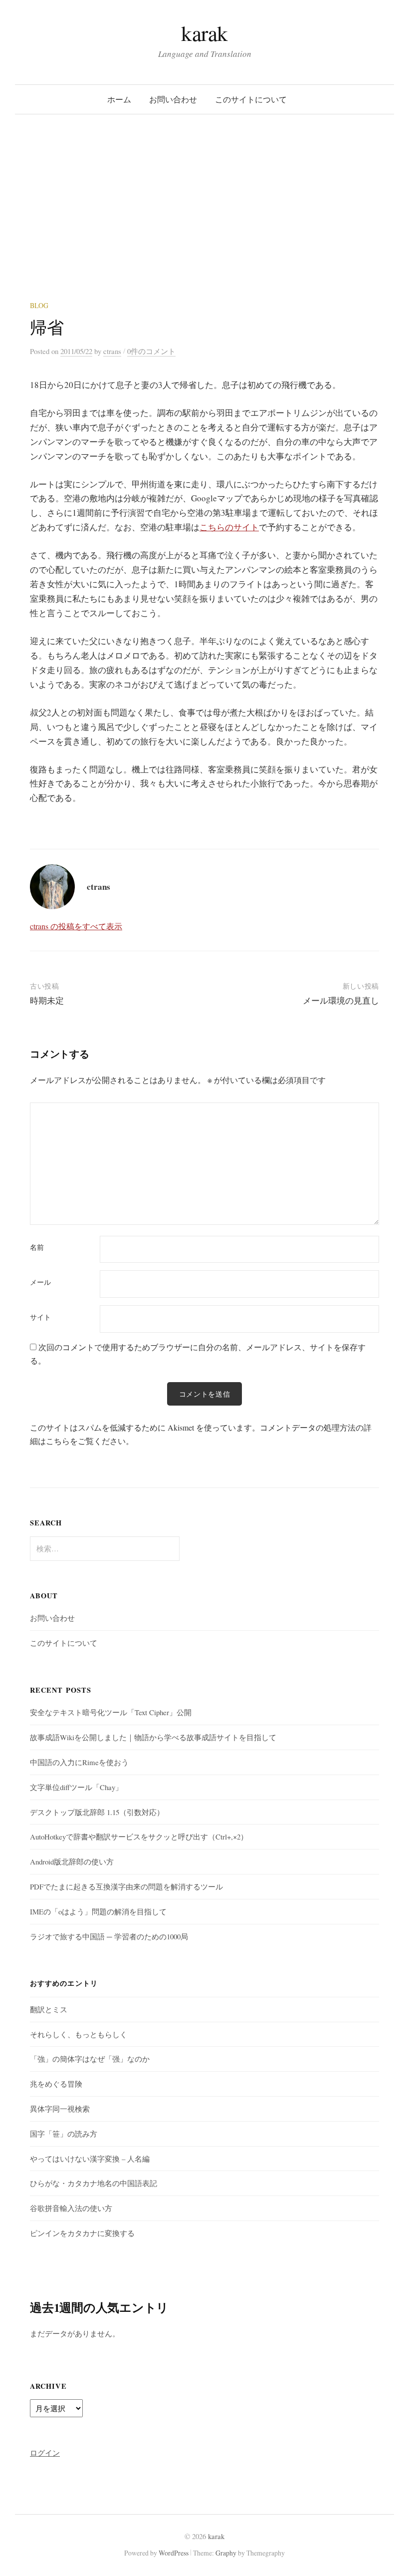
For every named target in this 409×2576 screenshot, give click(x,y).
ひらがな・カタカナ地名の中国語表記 (94, 2183)
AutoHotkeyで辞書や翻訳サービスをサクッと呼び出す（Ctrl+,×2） (139, 1837)
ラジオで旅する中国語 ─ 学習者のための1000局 (109, 1936)
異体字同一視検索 (60, 2109)
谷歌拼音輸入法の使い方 (71, 2208)
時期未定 (47, 1000)
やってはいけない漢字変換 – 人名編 (90, 2159)
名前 (37, 1247)
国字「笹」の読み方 (64, 2134)
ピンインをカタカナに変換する (82, 2233)
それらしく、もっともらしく (79, 2034)
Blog (39, 305)
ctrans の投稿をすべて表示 (76, 926)
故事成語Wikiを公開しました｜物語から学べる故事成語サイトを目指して (153, 1737)
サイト (40, 1317)
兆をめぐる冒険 (56, 2084)
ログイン (45, 2453)
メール (40, 1282)
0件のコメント (151, 351)
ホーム (119, 99)
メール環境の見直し (341, 1000)
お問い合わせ (173, 99)
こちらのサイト (229, 527)
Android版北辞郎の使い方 (72, 1861)
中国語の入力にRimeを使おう (79, 1762)
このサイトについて (251, 99)
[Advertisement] (204, 226)
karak (204, 33)
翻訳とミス (49, 2009)
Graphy (226, 2553)
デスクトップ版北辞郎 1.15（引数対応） (97, 1812)
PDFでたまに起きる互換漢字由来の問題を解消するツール (126, 1886)
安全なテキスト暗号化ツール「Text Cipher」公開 (111, 1712)
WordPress (174, 2553)
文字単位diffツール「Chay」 (76, 1787)
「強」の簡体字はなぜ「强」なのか (90, 2059)
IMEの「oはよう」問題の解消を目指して (98, 1911)
